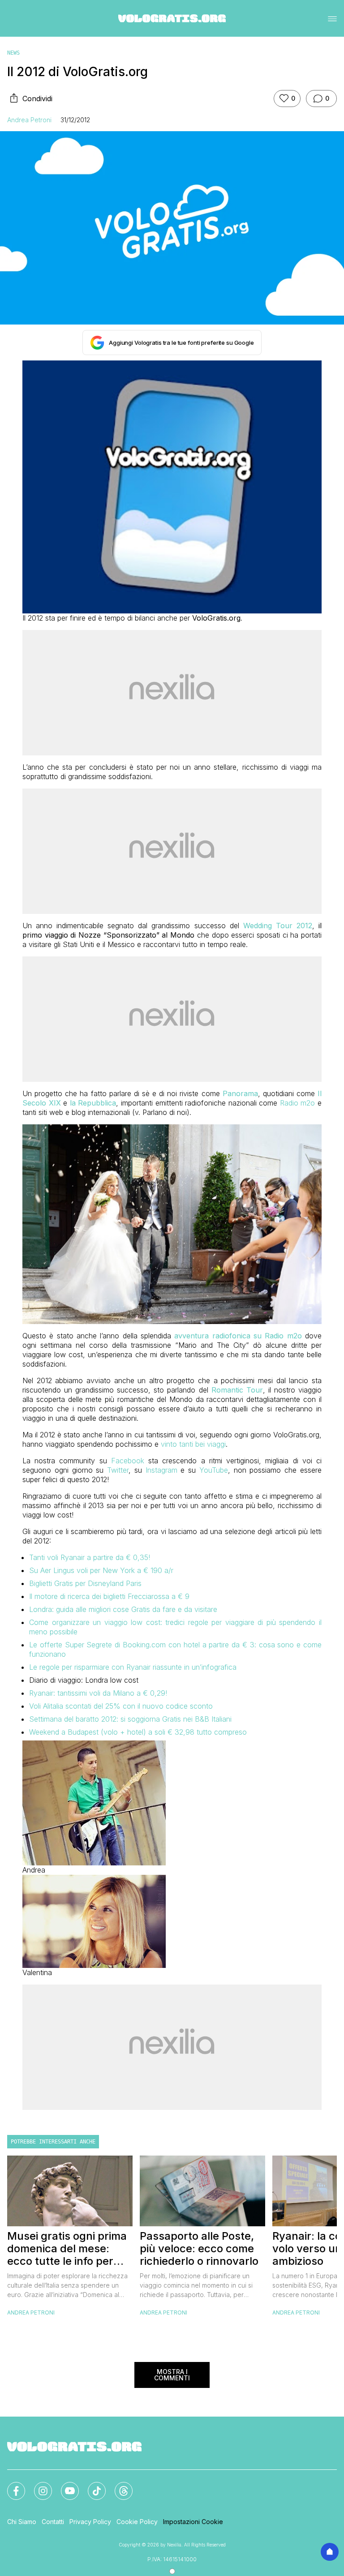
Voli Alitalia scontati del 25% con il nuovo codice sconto (121, 1706)
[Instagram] (38, 2486)
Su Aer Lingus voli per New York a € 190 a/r (101, 1570)
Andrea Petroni (29, 120)
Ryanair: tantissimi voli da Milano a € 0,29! (98, 1693)
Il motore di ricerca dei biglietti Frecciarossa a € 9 (109, 1596)
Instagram (161, 1470)
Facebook (128, 1461)
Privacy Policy (90, 2522)
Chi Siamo (22, 2522)
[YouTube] (64, 2486)
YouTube (214, 1470)
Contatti (53, 2522)
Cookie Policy (137, 2522)
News (13, 53)
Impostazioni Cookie (193, 2522)
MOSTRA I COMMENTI (172, 2375)
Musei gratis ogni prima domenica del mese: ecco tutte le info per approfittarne (67, 2249)
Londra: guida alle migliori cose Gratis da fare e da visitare (123, 1609)
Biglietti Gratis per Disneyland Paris (85, 1583)
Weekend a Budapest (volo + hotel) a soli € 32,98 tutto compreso (138, 1732)
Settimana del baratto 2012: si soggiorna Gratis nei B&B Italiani (130, 1719)
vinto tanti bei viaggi (193, 1444)
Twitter (118, 1470)
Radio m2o (298, 1103)
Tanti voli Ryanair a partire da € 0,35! (90, 1557)
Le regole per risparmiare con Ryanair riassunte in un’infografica (133, 1667)
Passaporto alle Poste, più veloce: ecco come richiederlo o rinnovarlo (199, 2249)
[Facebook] (11, 2486)
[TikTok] (91, 2486)
